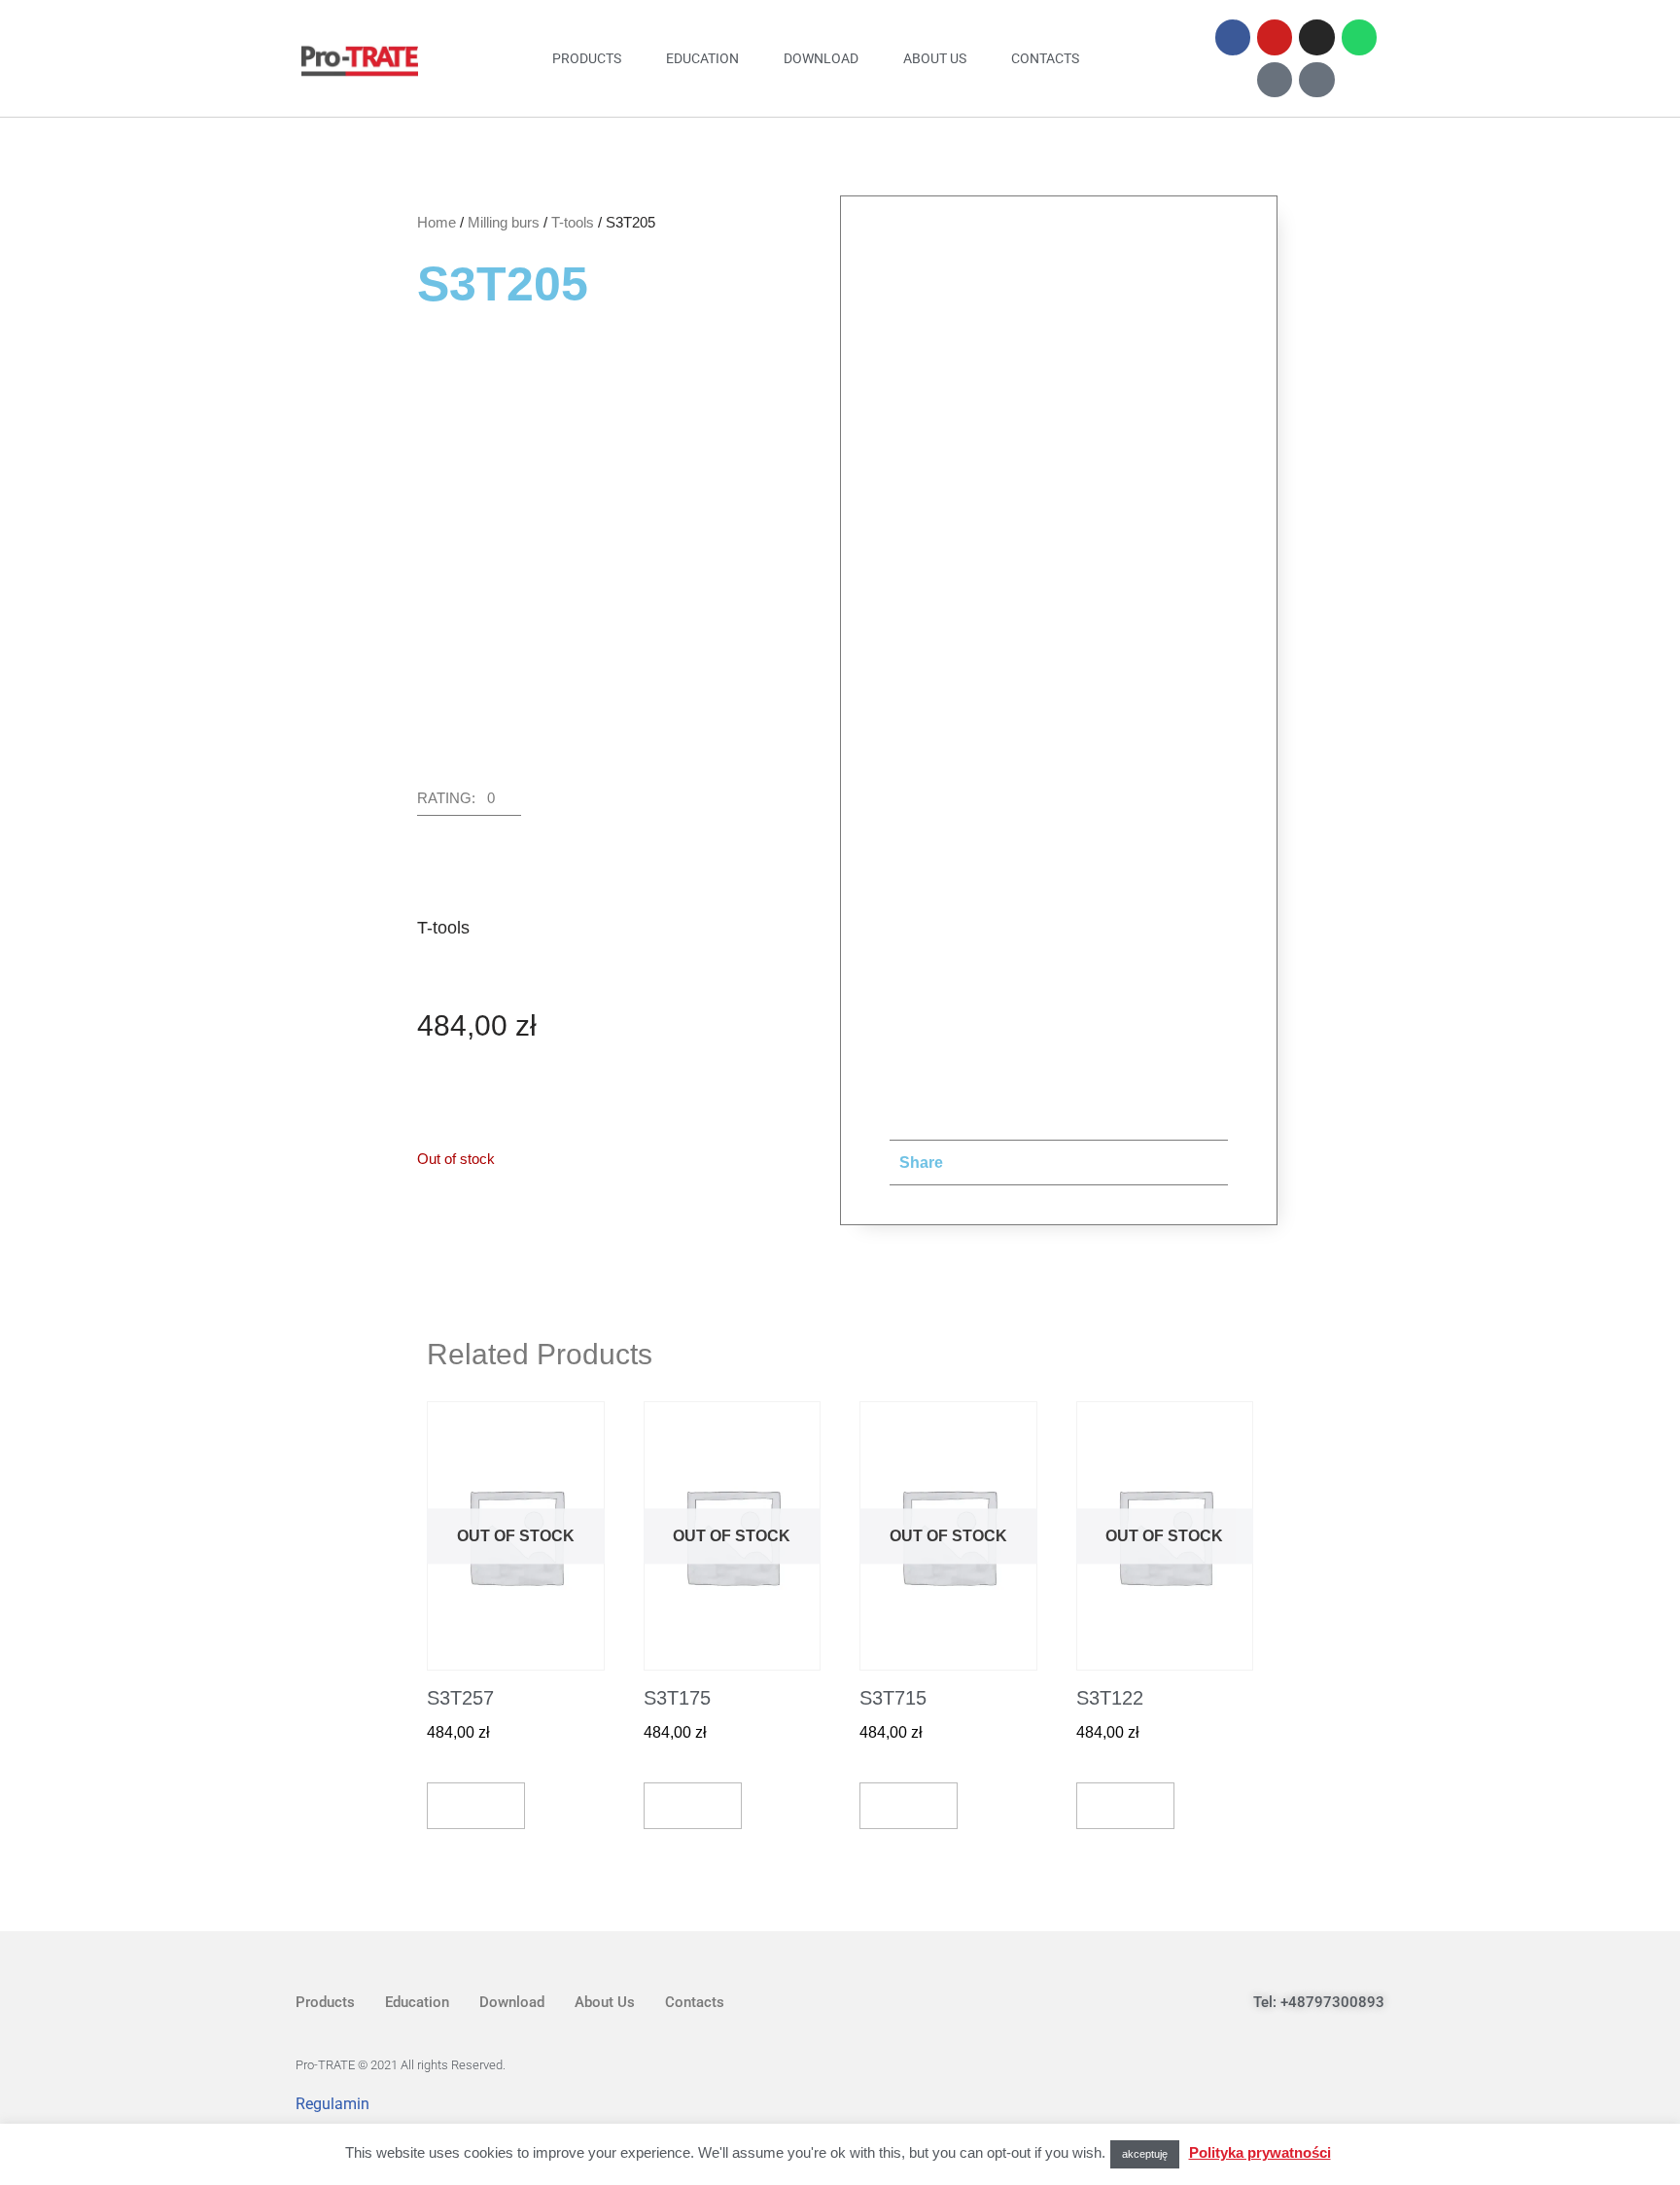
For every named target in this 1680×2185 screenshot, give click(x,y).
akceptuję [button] (1145, 2154)
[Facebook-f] (1233, 37)
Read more (476, 1805)
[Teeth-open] (1275, 80)
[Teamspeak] (1316, 80)
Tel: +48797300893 (1319, 2002)
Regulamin (332, 2104)
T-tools (573, 222)
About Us (935, 58)
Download (821, 58)
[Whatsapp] (1359, 37)
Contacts (1045, 58)
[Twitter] (1278, 2102)
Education (702, 58)
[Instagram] (1316, 37)
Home (437, 222)
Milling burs (504, 222)
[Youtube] (1275, 37)
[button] (469, 803)
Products (587, 58)
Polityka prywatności (1260, 2152)
